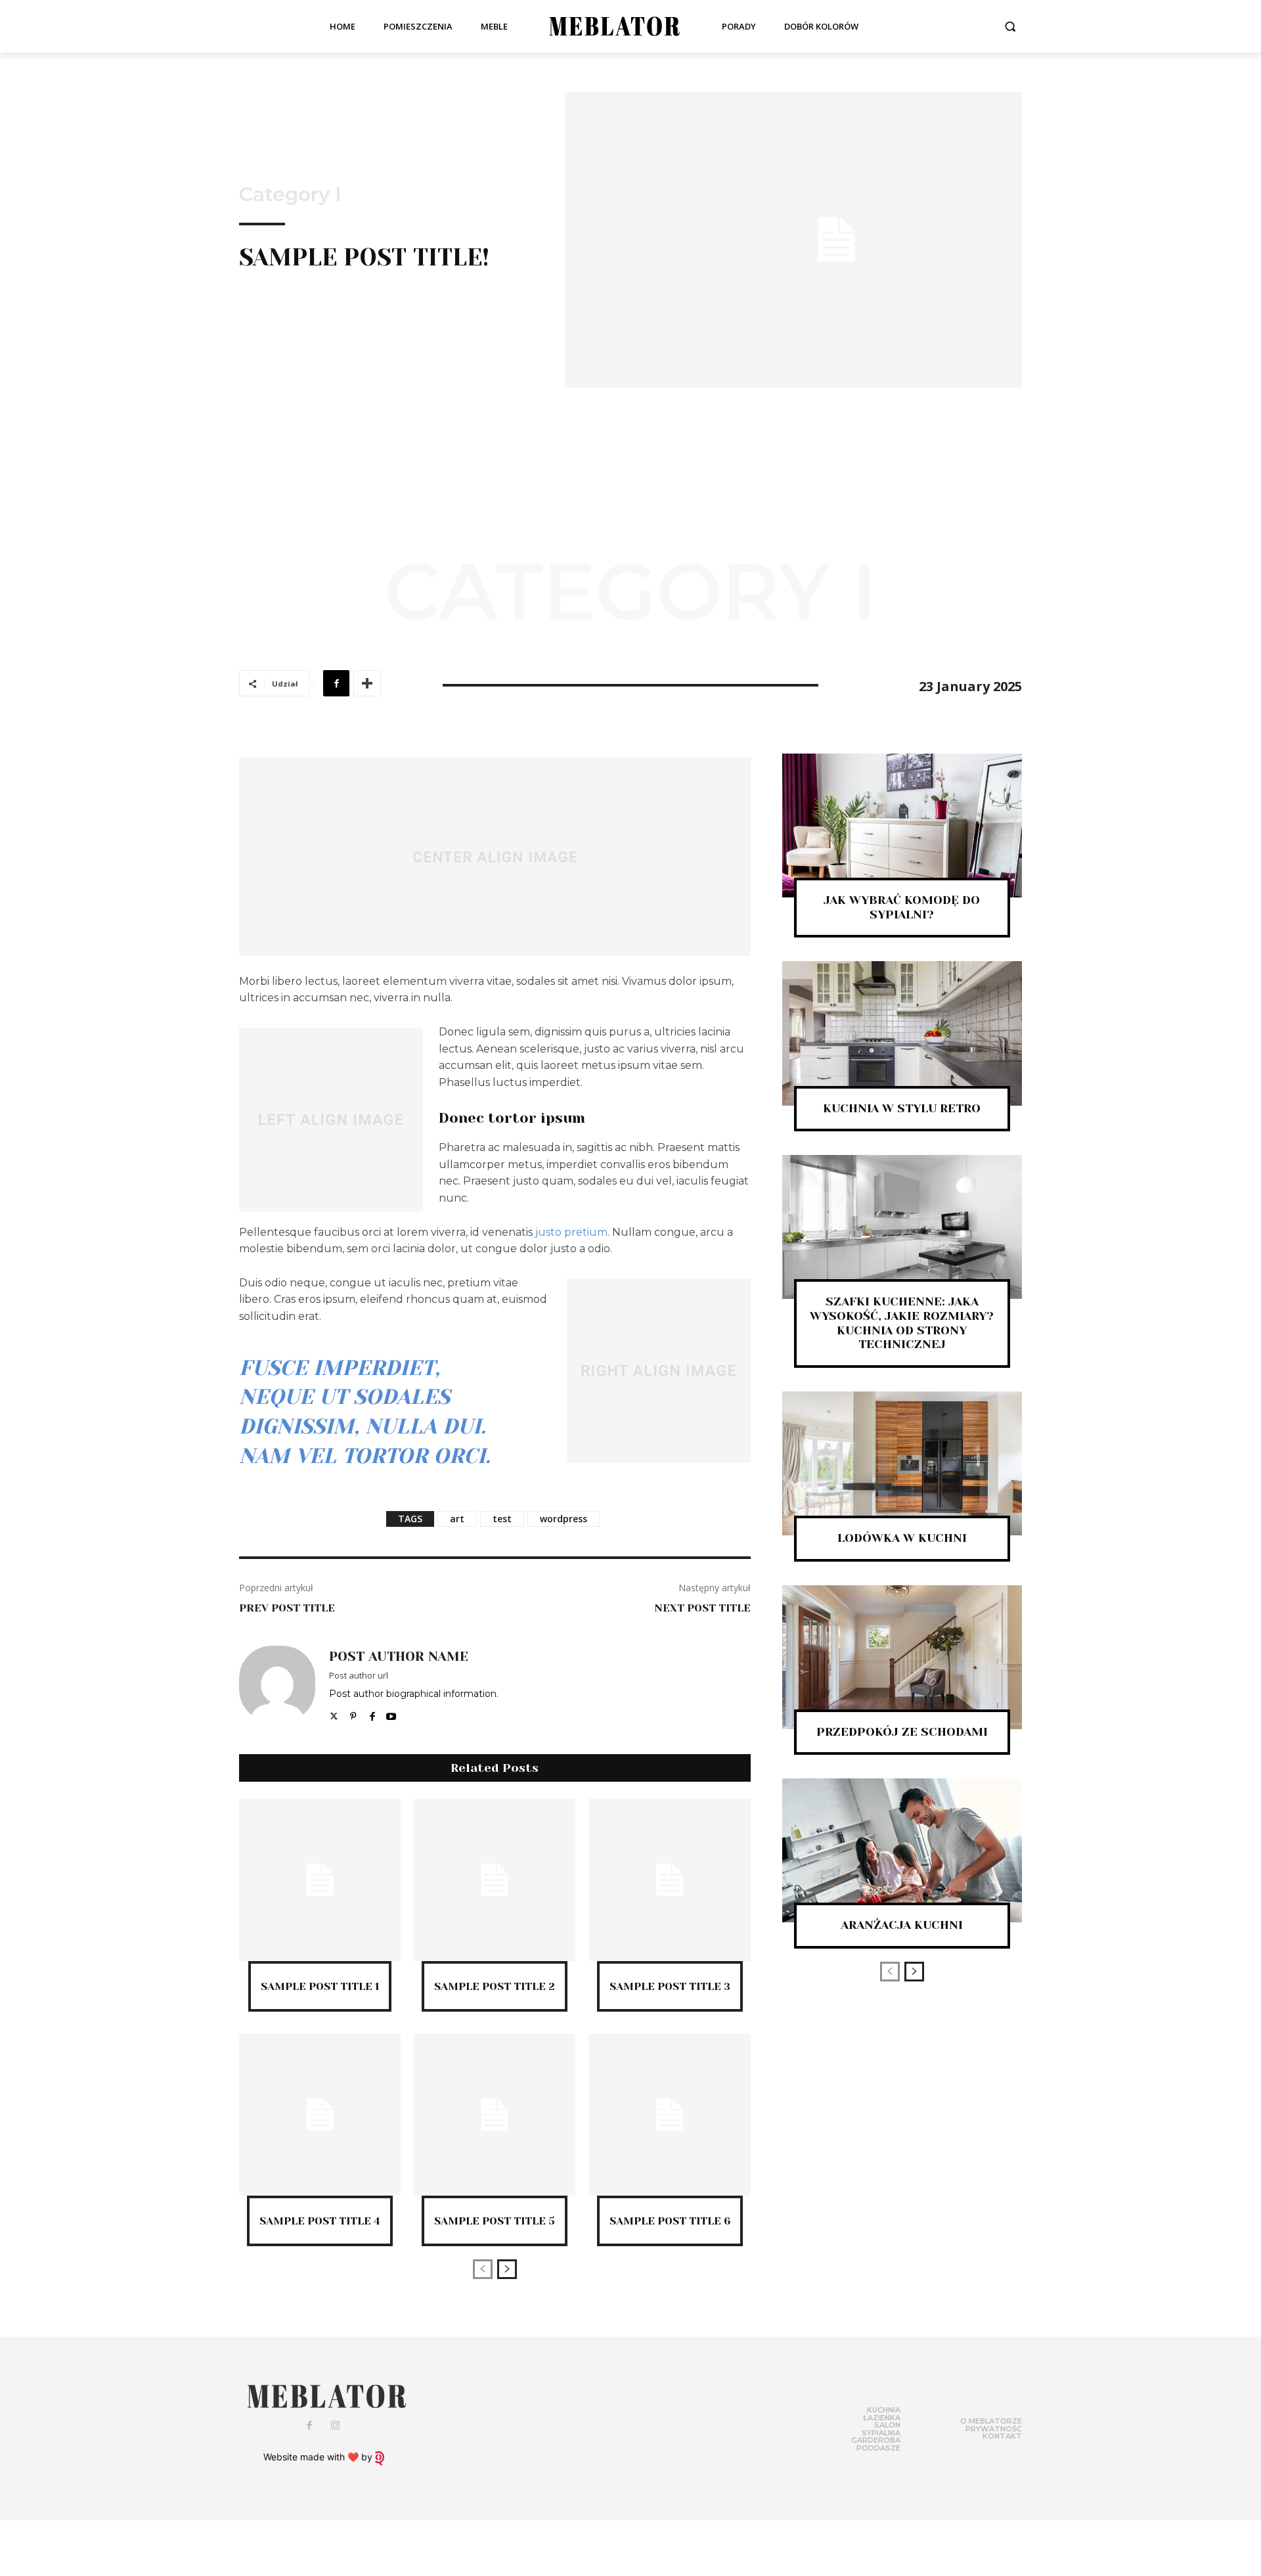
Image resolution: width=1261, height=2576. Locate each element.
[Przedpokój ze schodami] (902, 1657)
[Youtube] (391, 1713)
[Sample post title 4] (320, 2115)
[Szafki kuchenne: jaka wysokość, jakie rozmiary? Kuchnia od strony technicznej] (902, 1227)
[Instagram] (336, 2426)
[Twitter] (334, 1713)
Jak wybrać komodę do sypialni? (902, 907)
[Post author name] (277, 1684)
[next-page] (507, 2269)
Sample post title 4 (320, 2221)
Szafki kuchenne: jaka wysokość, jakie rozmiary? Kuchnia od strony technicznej (902, 1323)
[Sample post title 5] (495, 2115)
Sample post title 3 (670, 1986)
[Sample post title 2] (495, 1880)
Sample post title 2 (495, 1986)
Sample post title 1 (320, 1986)
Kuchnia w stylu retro (902, 1108)
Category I (290, 194)
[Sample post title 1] (320, 1880)
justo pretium (571, 1232)
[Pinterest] (353, 1713)
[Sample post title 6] (669, 2115)
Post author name (399, 1657)
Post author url (359, 1675)
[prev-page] (483, 2269)
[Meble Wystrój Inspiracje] (615, 26)
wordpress (564, 1519)
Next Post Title (702, 1608)
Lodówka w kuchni (902, 1538)
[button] (1010, 26)
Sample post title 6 (670, 2221)
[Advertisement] (630, 486)
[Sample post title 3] (669, 1880)
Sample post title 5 (495, 2221)
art (457, 1519)
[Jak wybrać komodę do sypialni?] (902, 825)
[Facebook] (336, 683)
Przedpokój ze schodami (902, 1732)
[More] (367, 683)
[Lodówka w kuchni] (902, 1463)
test (502, 1519)
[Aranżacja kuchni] (902, 1850)
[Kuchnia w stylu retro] (902, 1033)
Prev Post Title (287, 1608)
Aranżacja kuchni (902, 1925)
